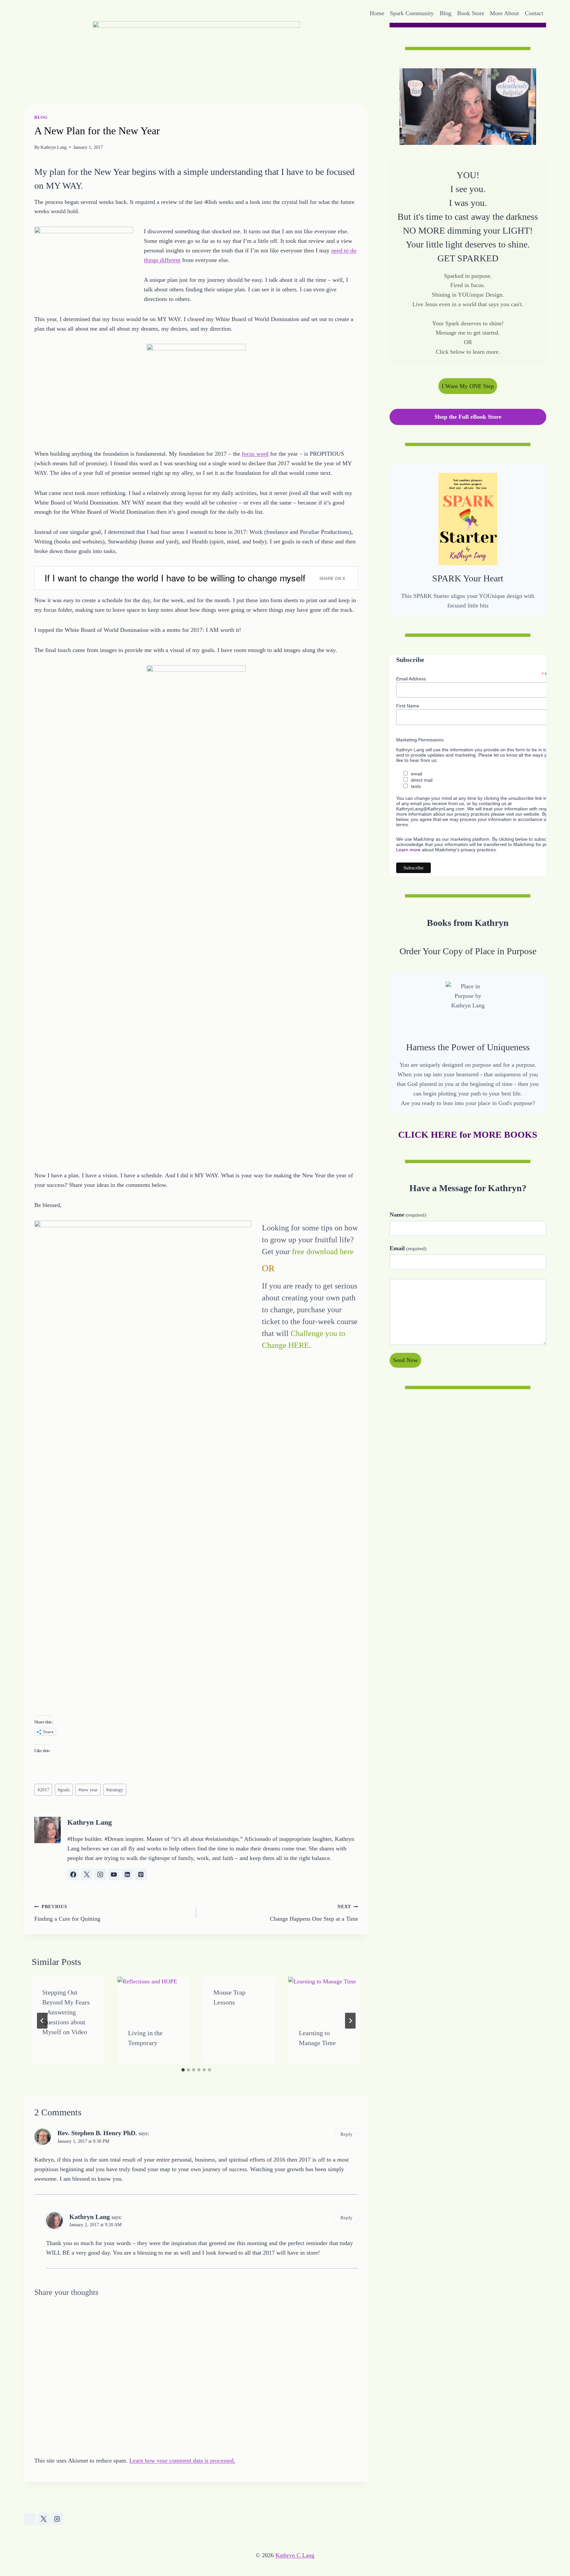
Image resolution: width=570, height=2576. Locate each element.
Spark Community (412, 13)
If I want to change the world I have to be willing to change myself (175, 578)
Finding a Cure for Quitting (67, 1913)
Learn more (408, 850)
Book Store (471, 13)
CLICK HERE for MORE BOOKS (468, 1135)
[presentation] (154, 1997)
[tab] (183, 2070)
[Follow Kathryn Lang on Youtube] (114, 1875)
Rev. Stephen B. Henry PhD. (97, 2133)
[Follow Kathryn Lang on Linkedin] (127, 1875)
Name (408, 1214)
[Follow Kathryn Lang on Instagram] (100, 1875)
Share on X (332, 578)
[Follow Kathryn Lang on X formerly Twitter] (87, 1875)
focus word (255, 454)
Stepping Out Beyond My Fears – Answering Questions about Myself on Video (66, 2012)
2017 (43, 1790)
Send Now (405, 1360)
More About (504, 13)
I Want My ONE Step (468, 386)
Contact (534, 13)
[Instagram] (57, 2519)
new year (88, 1790)
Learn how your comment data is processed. (182, 2461)
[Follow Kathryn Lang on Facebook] (73, 1875)
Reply (347, 2134)
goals (64, 1790)
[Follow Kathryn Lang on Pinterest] (141, 1875)
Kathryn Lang (54, 147)
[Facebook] (30, 2519)
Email (408, 1248)
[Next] (350, 2021)
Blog (445, 13)
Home (377, 13)
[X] (44, 2519)
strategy (115, 1790)
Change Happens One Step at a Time (314, 1913)
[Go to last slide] (42, 2021)
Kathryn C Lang (295, 2555)
